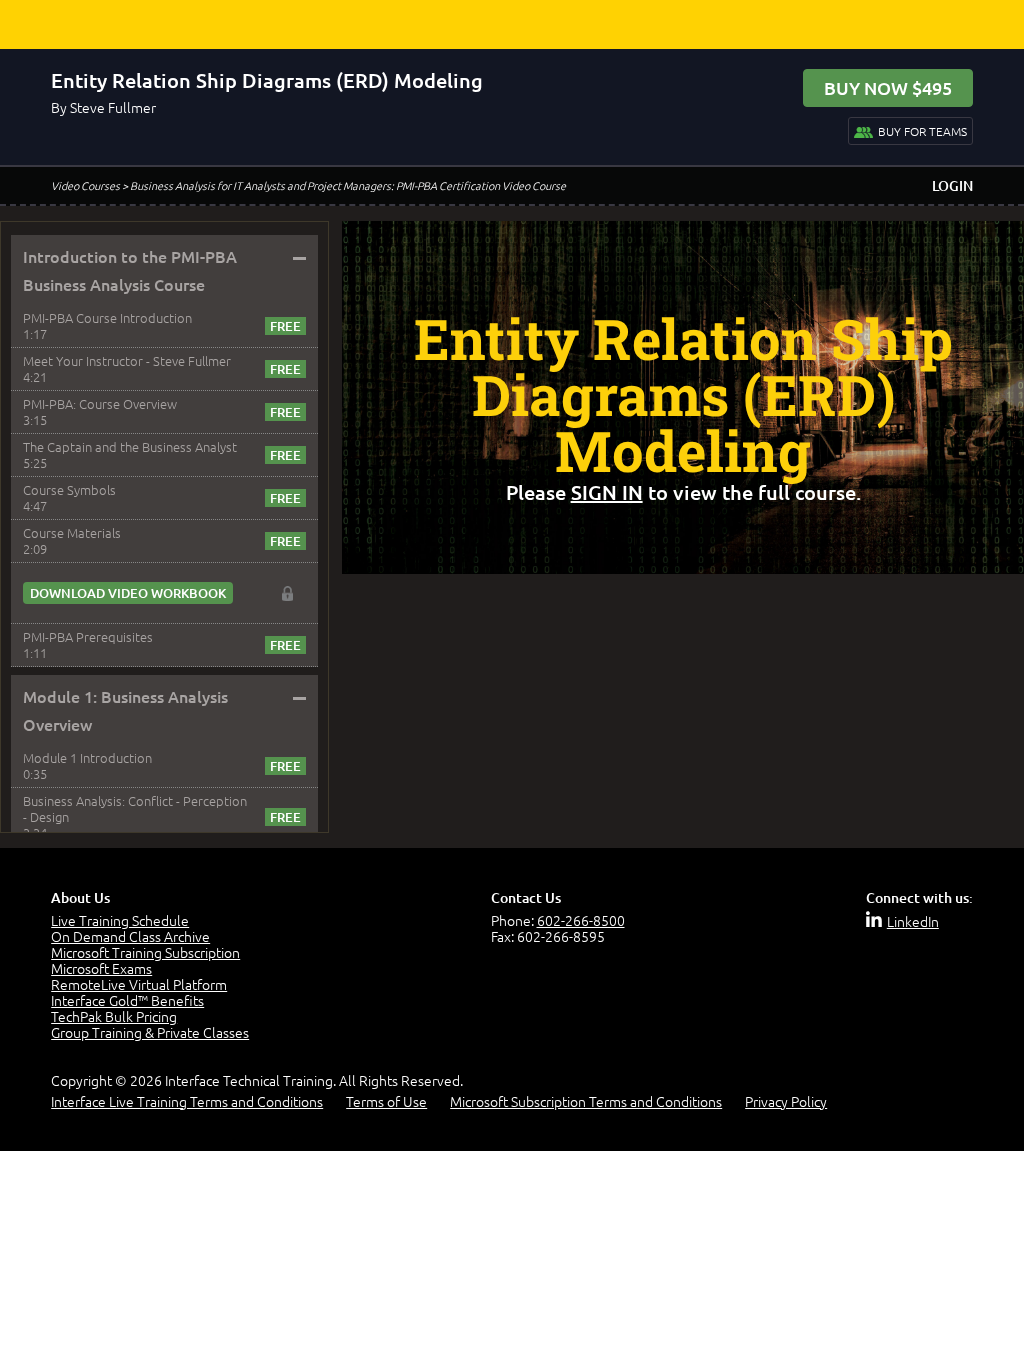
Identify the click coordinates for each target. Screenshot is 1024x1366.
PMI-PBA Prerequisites (88, 636)
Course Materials (72, 532)
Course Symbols (69, 489)
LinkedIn (913, 921)
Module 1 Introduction (87, 757)
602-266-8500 (581, 920)
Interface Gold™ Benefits (127, 1000)
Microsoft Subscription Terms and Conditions (586, 1101)
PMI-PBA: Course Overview (100, 403)
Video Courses (85, 185)
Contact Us (526, 897)
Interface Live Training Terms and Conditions (187, 1101)
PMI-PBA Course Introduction (107, 317)
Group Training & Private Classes (150, 1032)
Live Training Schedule (120, 920)
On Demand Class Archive (130, 936)
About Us (80, 897)
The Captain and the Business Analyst (130, 446)
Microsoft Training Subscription (145, 952)
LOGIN (952, 185)
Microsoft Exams (101, 968)
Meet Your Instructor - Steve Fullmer (127, 360)
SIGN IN (607, 492)
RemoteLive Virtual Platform (139, 984)
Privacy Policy (786, 1101)
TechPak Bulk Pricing (114, 1016)
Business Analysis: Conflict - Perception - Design (135, 808)
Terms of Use (386, 1101)
